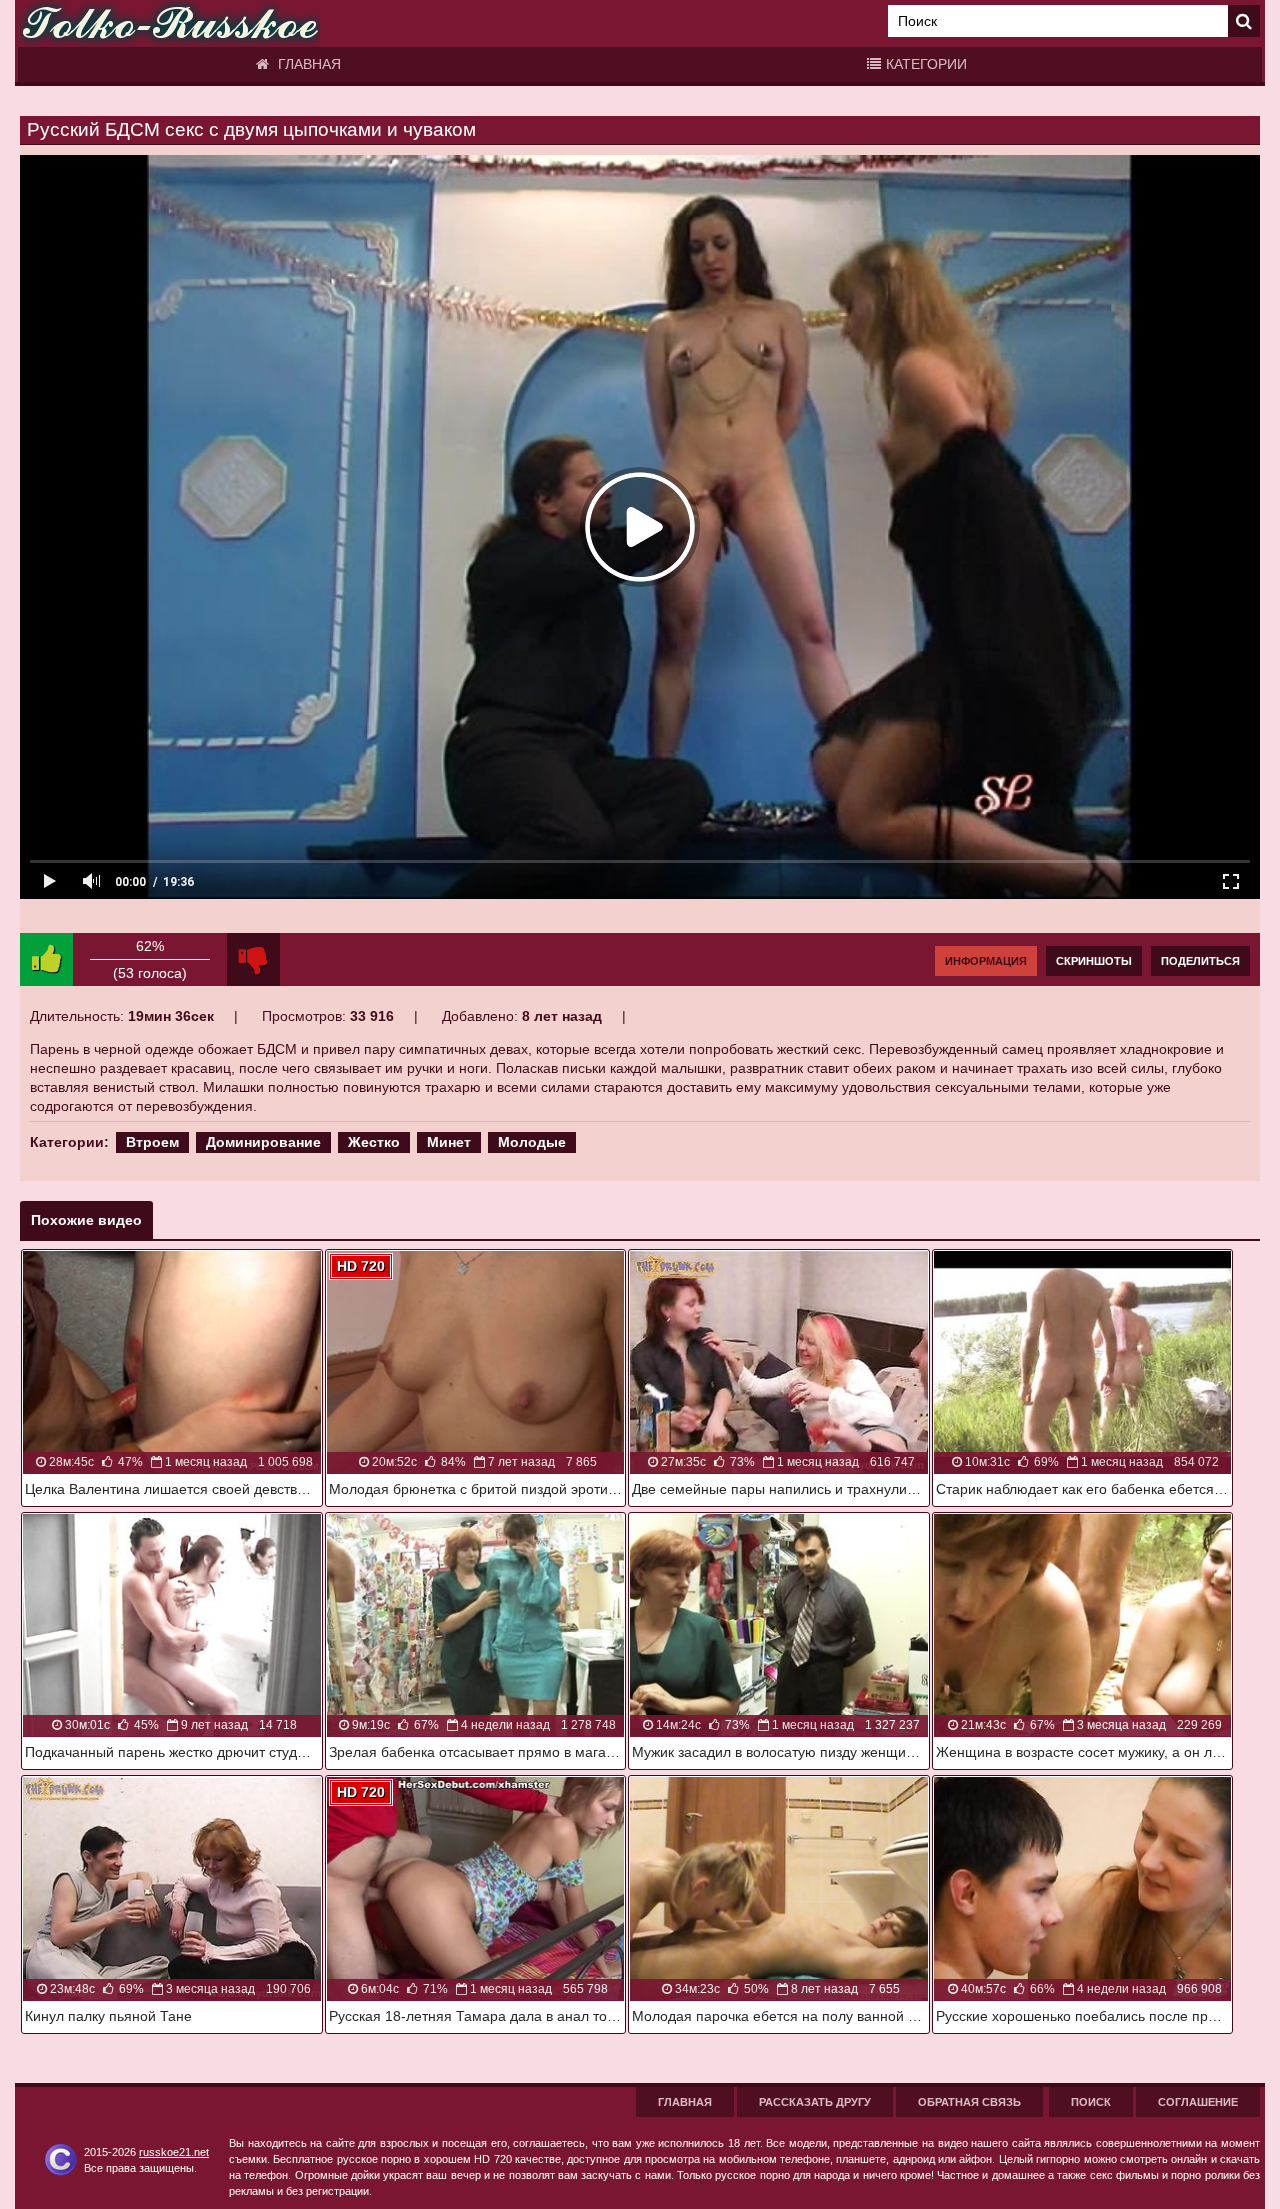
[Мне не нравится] (253, 959)
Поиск (1091, 2102)
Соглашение (1198, 2102)
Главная (307, 64)
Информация (986, 961)
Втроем (152, 1142)
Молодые (532, 1142)
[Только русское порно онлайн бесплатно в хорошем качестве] (170, 23)
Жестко (374, 1142)
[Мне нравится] (46, 959)
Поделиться (1200, 961)
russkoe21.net (174, 2152)
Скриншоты (1094, 961)
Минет (449, 1142)
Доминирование (263, 1142)
